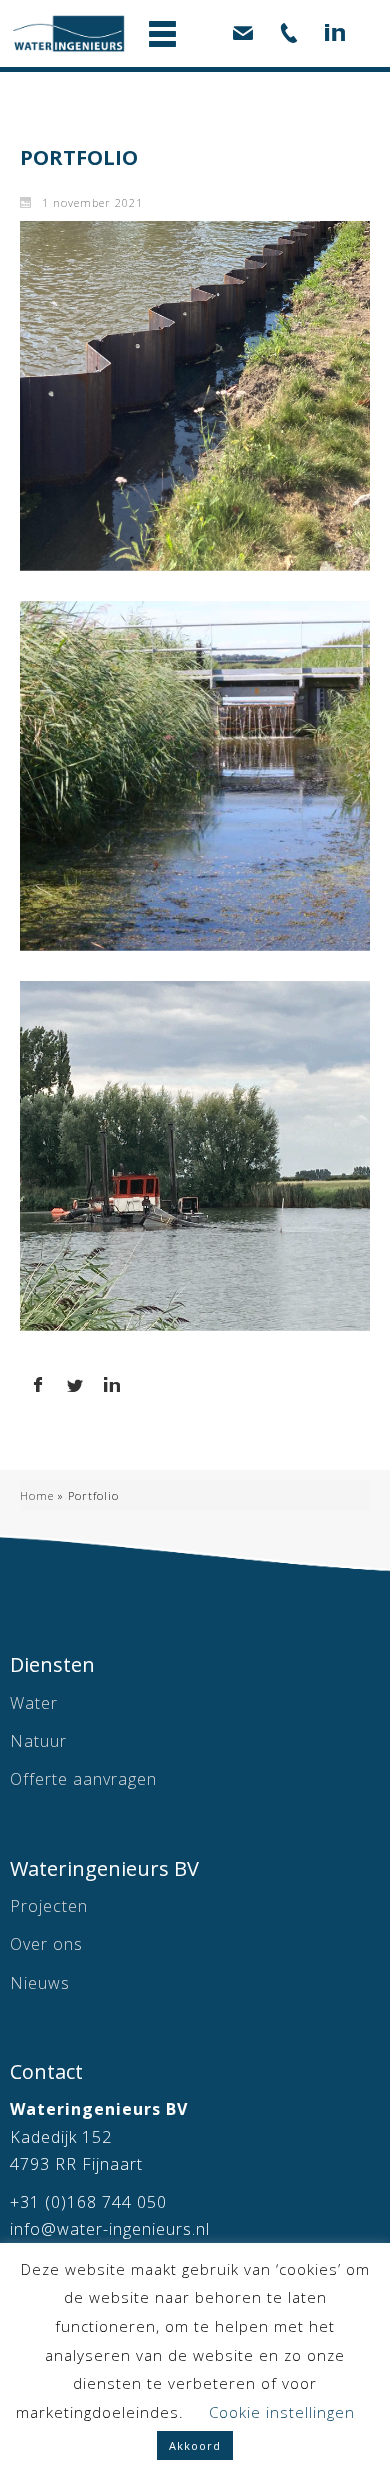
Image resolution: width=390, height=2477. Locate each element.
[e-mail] (243, 29)
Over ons (46, 1944)
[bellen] (289, 29)
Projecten (49, 1906)
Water (34, 1703)
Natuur (38, 1741)
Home (37, 1495)
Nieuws (40, 1983)
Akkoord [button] (195, 2445)
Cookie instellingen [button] (282, 2412)
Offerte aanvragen (83, 1779)
